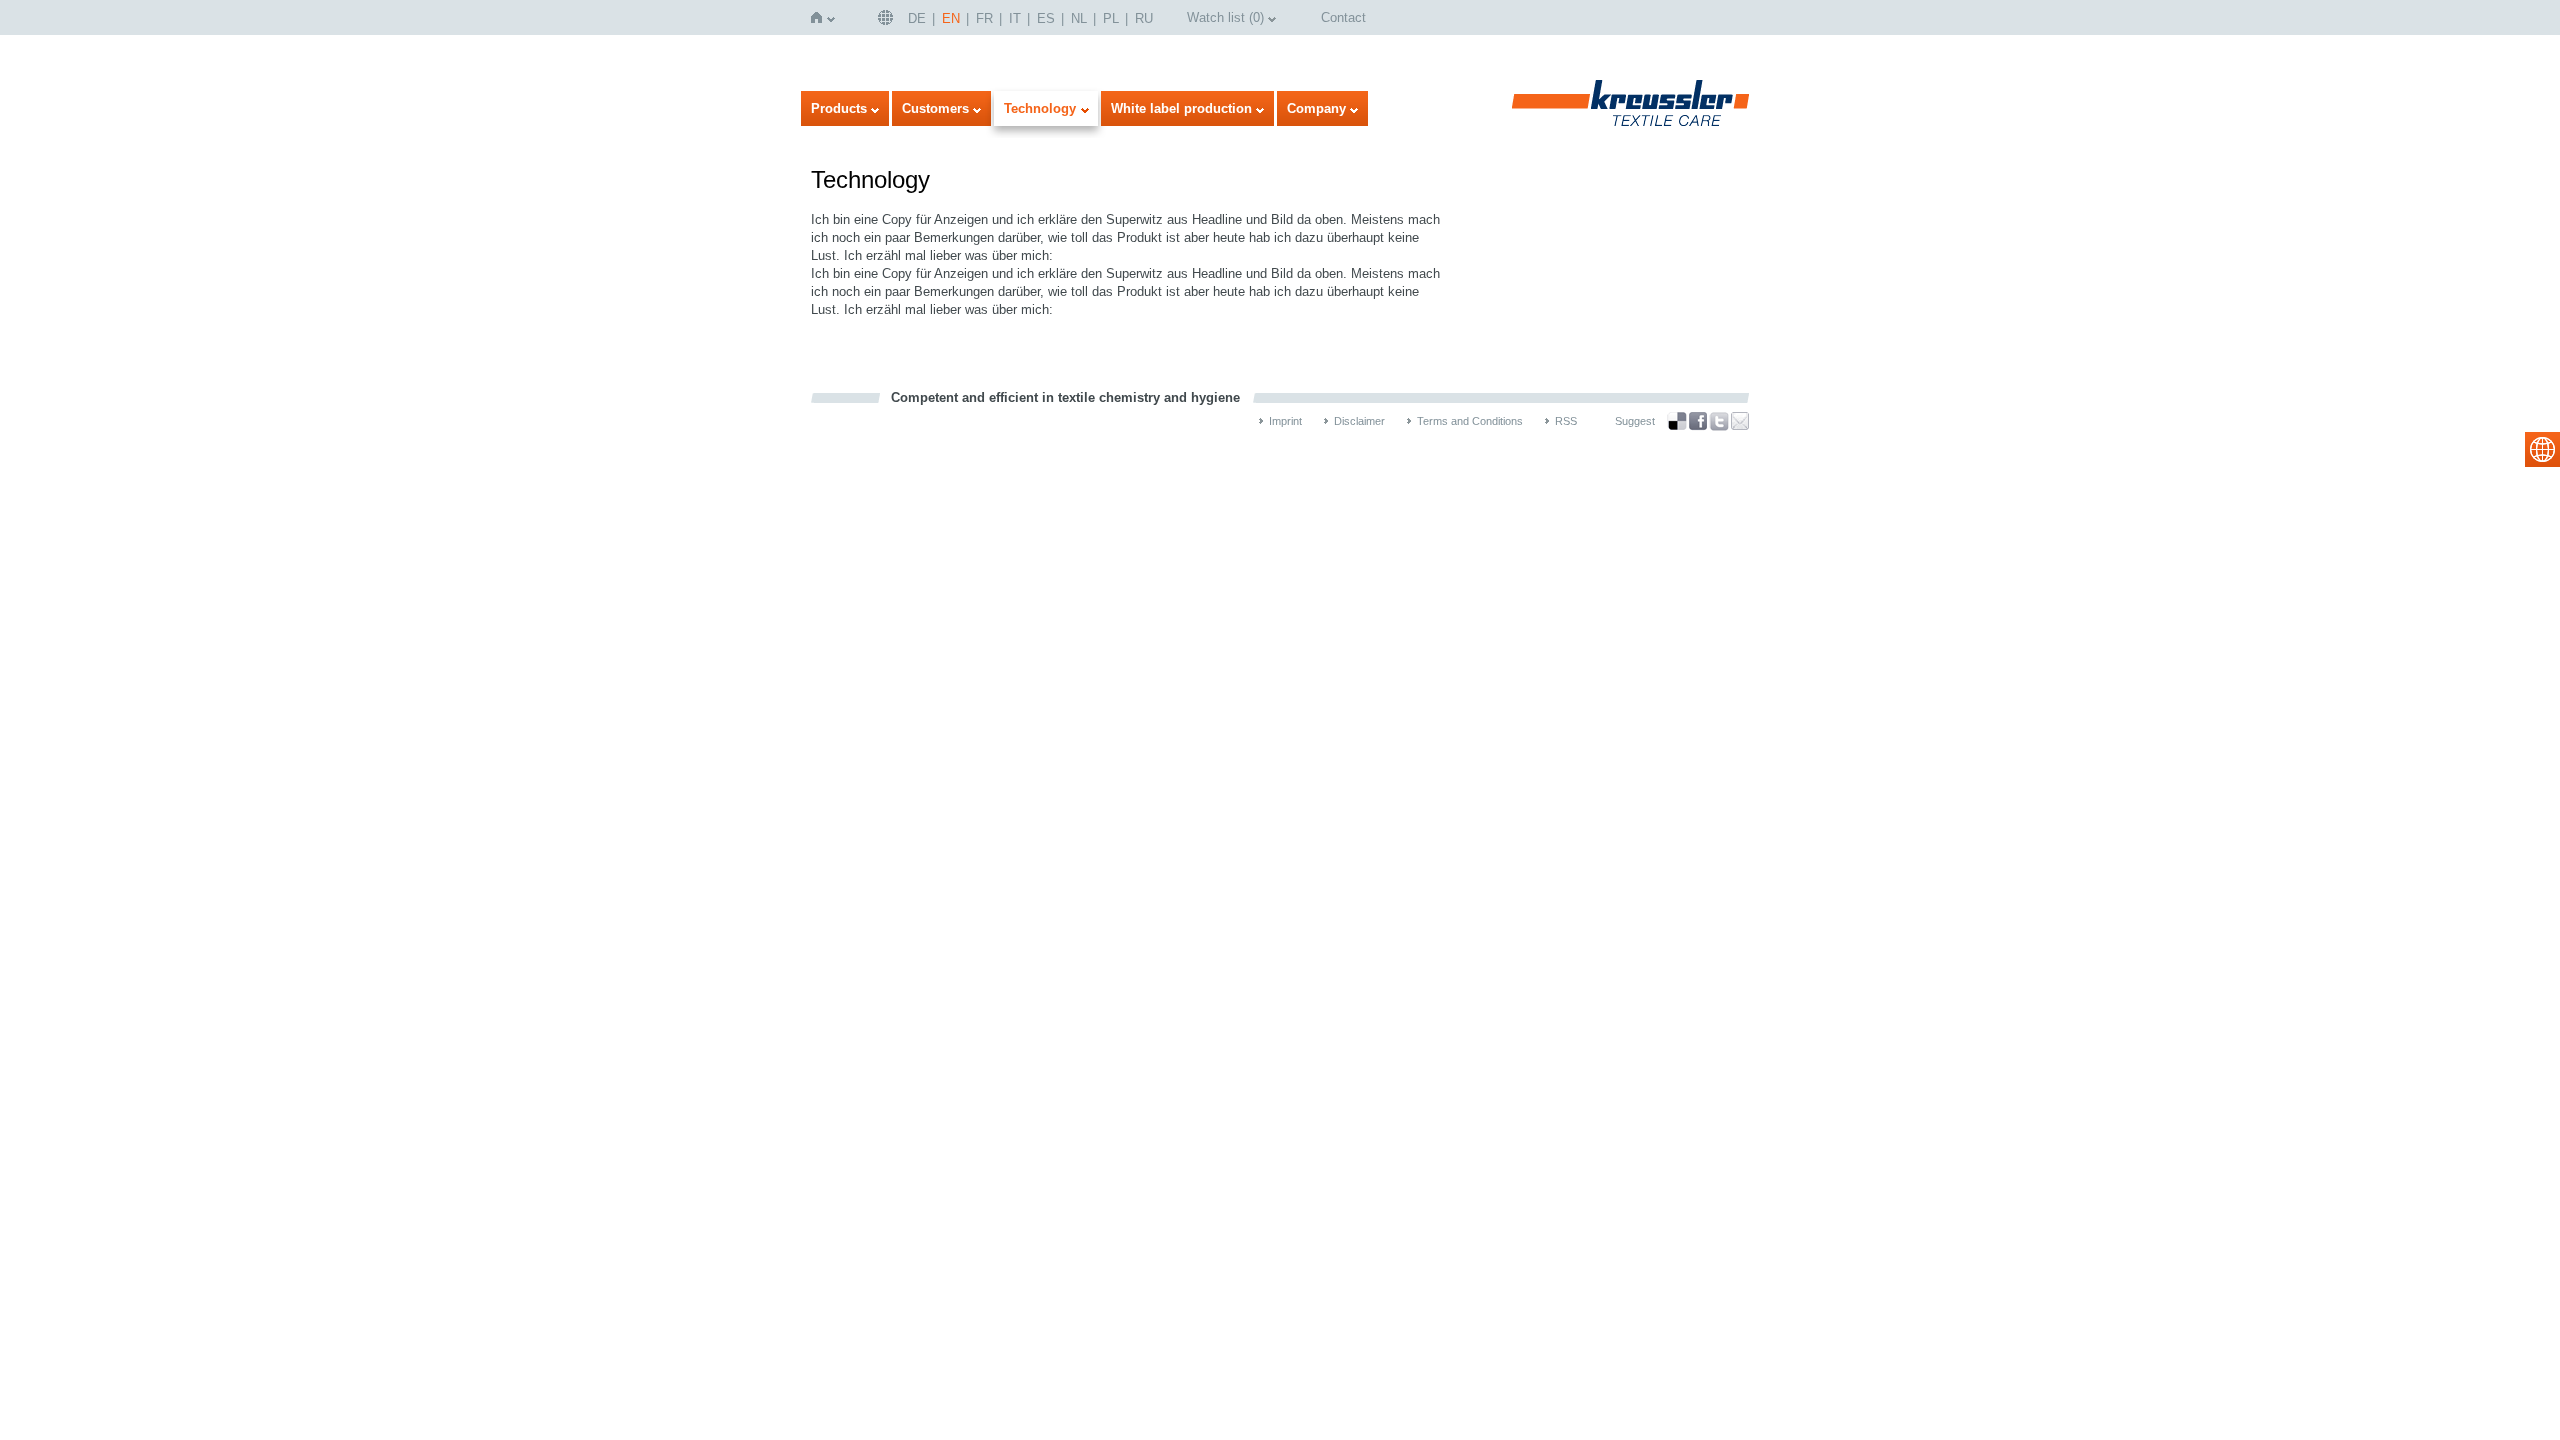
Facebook (1698, 421)
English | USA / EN (888, 17)
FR (984, 18)
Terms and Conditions (1470, 421)
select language (2542, 449)
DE (917, 18)
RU (1144, 18)
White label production (1181, 108)
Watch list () (1225, 17)
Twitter (1719, 421)
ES (1046, 18)
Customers (935, 108)
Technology (1040, 108)
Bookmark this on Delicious (1677, 421)
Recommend (1740, 421)
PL (1111, 18)
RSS (1566, 421)
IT (1015, 18)
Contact (1343, 17)
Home (820, 17)
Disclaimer (1359, 421)
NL (1079, 18)
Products (839, 108)
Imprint (1285, 421)
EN (951, 18)
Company (1316, 108)
